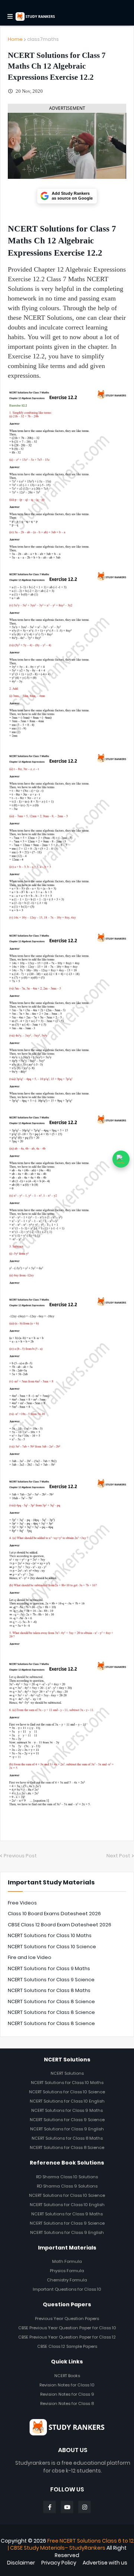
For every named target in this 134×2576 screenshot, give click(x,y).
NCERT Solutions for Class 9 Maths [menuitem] (67, 2110)
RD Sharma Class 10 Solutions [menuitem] (67, 2177)
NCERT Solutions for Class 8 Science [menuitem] (67, 2147)
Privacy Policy (59, 2563)
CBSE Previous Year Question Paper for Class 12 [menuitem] (67, 2337)
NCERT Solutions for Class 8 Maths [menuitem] (67, 2138)
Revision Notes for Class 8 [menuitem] (67, 2403)
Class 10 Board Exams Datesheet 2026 (54, 1914)
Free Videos (22, 1903)
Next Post (118, 1856)
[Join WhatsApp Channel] (121, 1159)
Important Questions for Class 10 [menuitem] (67, 2289)
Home (15, 39)
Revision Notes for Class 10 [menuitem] (67, 2385)
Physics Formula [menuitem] (67, 2271)
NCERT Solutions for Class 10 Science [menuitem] (67, 2092)
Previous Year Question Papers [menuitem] (67, 2319)
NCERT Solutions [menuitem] (67, 2073)
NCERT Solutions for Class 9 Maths (49, 1968)
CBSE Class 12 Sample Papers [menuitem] (67, 2346)
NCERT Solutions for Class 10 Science (52, 1947)
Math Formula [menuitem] (67, 2261)
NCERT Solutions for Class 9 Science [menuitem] (67, 2120)
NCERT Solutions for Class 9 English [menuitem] (67, 2129)
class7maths (43, 39)
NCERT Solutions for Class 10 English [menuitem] (67, 2101)
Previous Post (20, 1856)
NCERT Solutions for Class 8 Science (51, 2001)
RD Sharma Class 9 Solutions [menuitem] (67, 2186)
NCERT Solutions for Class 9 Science (51, 1980)
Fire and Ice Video (30, 1957)
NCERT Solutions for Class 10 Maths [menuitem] (67, 2083)
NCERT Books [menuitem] (67, 2376)
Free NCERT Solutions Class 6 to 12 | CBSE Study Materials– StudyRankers (71, 2544)
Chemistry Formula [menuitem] (67, 2280)
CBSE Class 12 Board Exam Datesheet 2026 (60, 1925)
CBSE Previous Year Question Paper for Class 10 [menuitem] (67, 2328)
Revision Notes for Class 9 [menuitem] (67, 2394)
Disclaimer (21, 2563)
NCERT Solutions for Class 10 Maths (50, 1935)
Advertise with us (105, 2563)
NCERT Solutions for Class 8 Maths (49, 1990)
